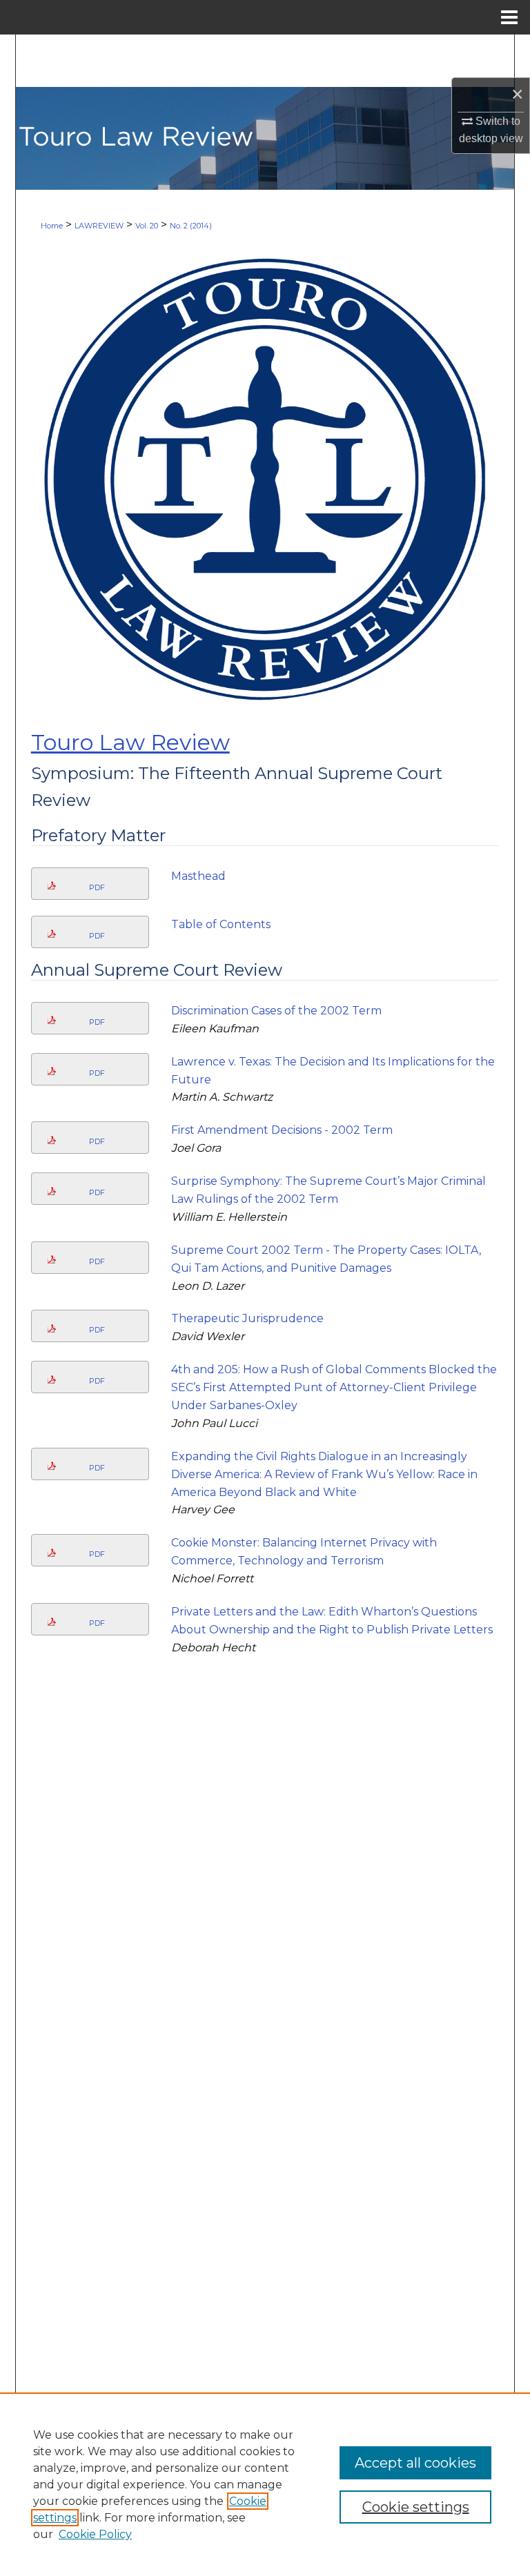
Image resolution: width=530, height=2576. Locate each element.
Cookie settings (416, 2507)
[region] (265, 2484)
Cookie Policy (95, 2534)
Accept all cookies (415, 2463)
